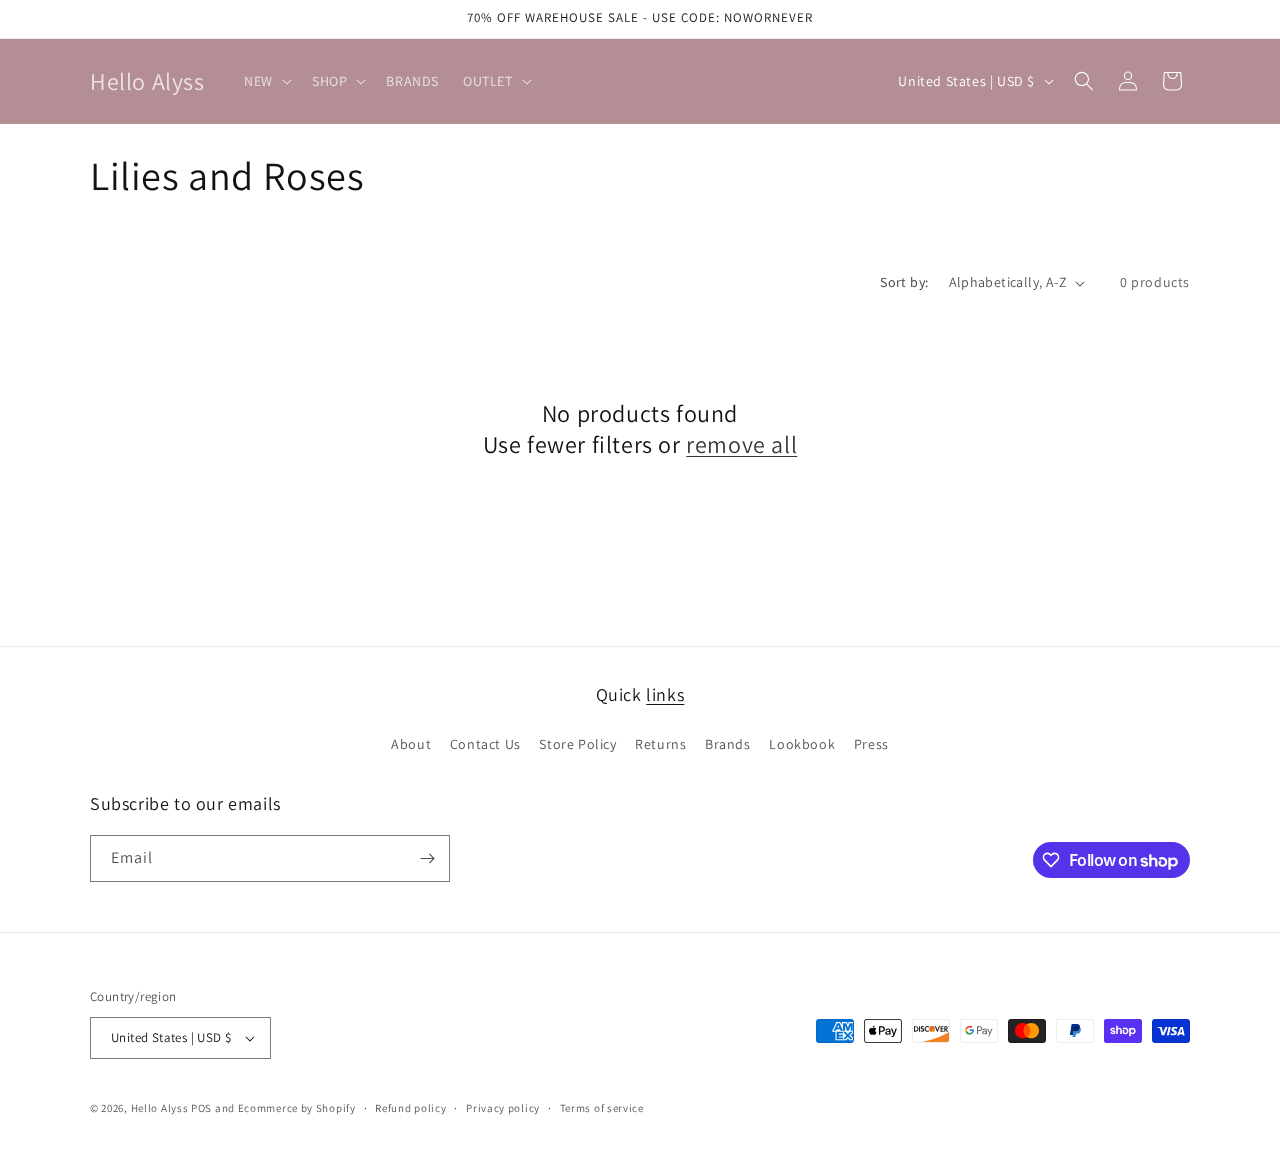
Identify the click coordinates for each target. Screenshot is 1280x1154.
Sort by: (904, 282)
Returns (660, 744)
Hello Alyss (160, 1108)
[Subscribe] (427, 858)
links (665, 694)
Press (871, 744)
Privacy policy (503, 1108)
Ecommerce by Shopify (297, 1108)
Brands (728, 744)
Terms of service (602, 1108)
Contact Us (485, 744)
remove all (741, 444)
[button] (266, 81)
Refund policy (410, 1108)
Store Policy (577, 744)
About (411, 744)
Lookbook (802, 744)
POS (201, 1108)
